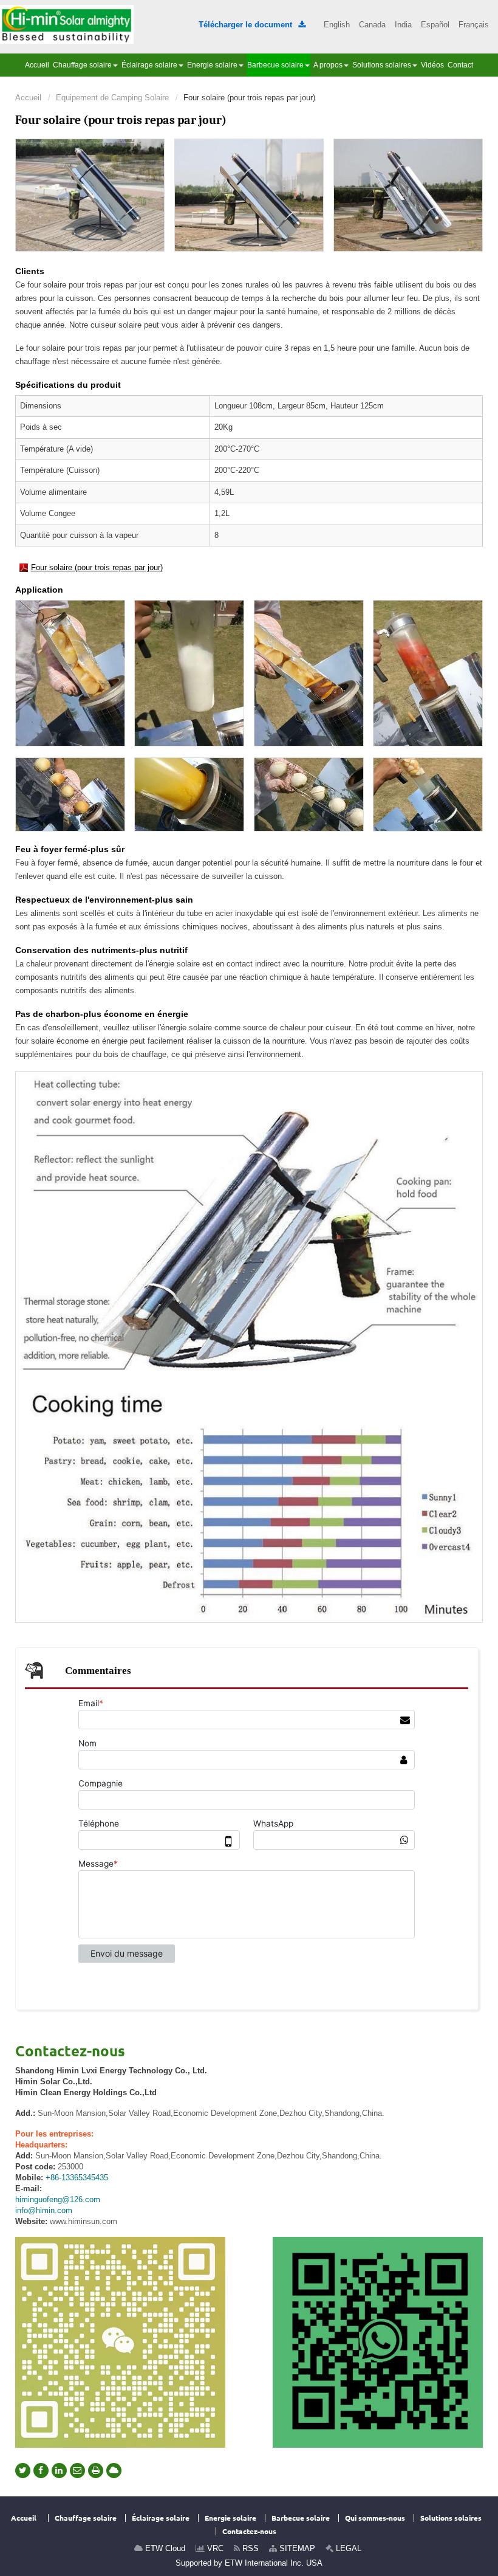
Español (435, 25)
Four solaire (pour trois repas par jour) (97, 567)
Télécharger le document (252, 25)
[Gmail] (77, 2471)
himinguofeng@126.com (58, 2199)
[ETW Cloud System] (114, 2471)
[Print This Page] (96, 2471)
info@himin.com (44, 2210)
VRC (214, 2548)
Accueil (28, 98)
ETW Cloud (164, 2548)
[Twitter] (23, 2471)
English (337, 25)
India (403, 25)
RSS (249, 2548)
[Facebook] (41, 2471)
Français (474, 25)
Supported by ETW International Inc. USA (249, 2563)
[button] (85, 65)
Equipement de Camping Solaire (112, 98)
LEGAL (347, 2548)
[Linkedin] (59, 2471)
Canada (372, 25)
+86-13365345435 (77, 2178)
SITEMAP (296, 2548)
